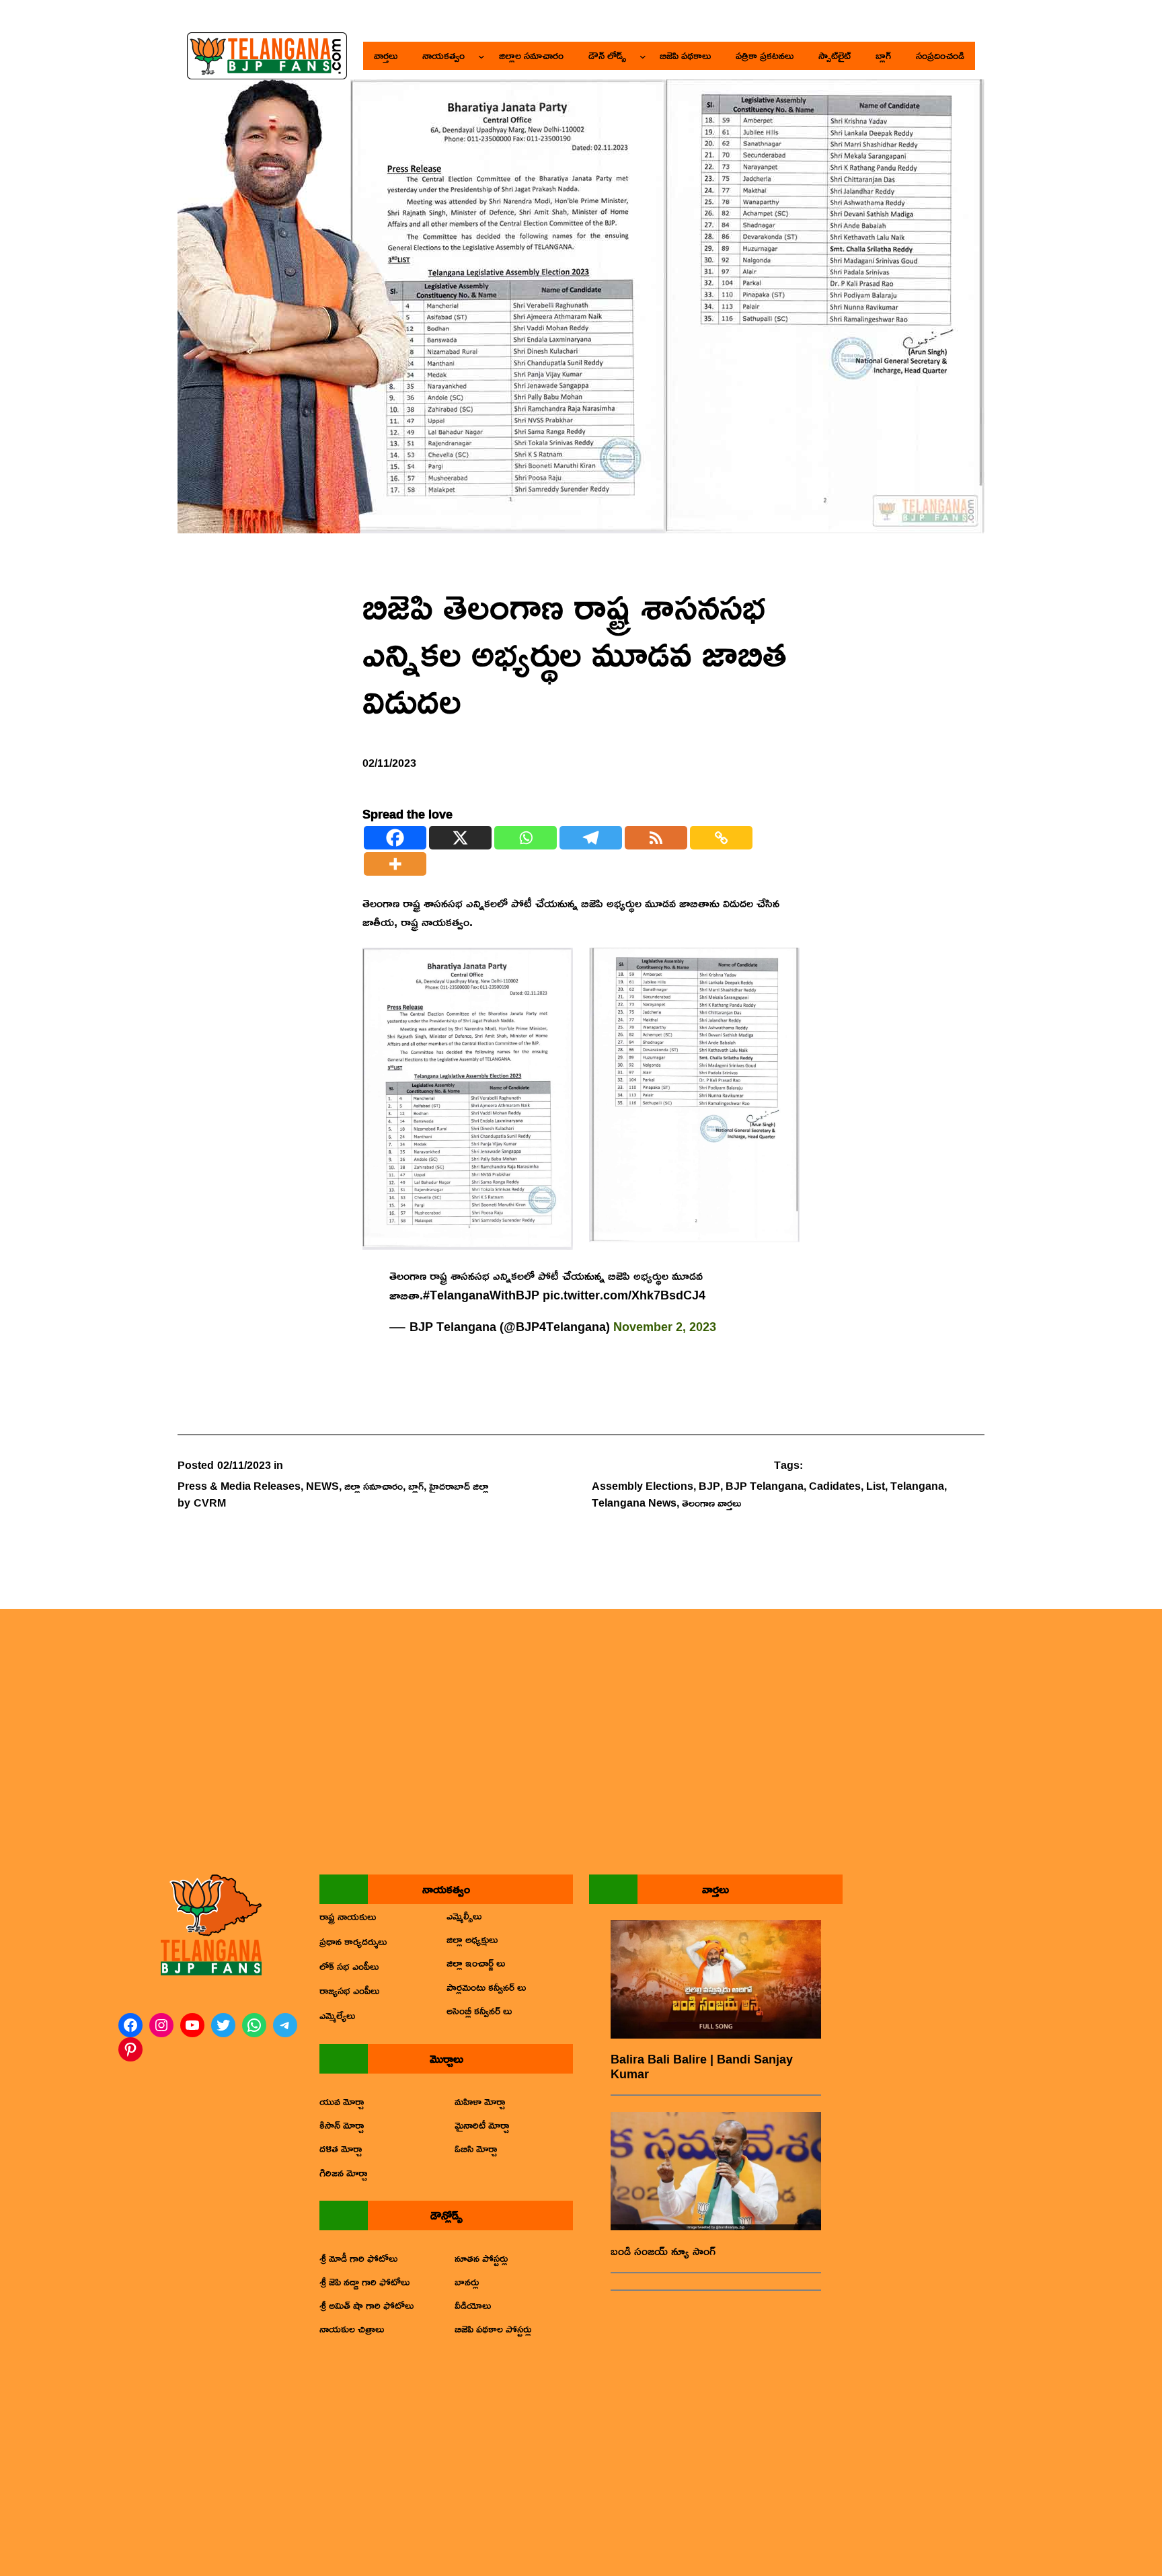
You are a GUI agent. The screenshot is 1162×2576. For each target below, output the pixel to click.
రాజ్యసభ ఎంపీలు (349, 1990)
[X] (460, 838)
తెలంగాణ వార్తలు (711, 1503)
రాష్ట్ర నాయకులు (348, 1916)
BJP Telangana (765, 1486)
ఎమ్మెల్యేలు (337, 2015)
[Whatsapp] (526, 838)
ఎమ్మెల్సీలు (464, 1916)
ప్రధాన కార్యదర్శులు (353, 1941)
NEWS (322, 1486)
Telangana (917, 1486)
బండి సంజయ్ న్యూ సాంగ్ (663, 2251)
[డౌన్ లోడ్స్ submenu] (643, 56)
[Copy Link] (721, 838)
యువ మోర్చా (342, 2101)
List (876, 1486)
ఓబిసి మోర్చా (476, 2148)
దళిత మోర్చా (341, 2148)
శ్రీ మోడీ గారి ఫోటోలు (358, 2258)
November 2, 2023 (665, 1326)
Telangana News (634, 1503)
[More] (395, 864)
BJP (709, 1486)
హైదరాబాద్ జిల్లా (459, 1486)
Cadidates (835, 1486)
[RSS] (656, 838)
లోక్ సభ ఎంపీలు (349, 1966)
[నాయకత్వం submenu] (481, 56)
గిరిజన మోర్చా (343, 2172)
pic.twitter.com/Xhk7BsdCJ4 (624, 1295)
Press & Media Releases (239, 1486)
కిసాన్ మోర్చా (342, 2125)
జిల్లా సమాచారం (374, 1486)
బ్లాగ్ (416, 1486)
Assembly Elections (643, 1486)
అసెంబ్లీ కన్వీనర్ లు (479, 2010)
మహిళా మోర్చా (480, 2101)
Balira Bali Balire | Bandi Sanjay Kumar (702, 2067)
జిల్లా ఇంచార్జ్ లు (476, 1963)
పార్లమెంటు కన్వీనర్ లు (486, 1987)
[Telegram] (591, 838)
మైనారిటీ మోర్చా (482, 2125)
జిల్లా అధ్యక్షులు (472, 1939)
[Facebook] (395, 838)
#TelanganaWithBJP (481, 1295)
